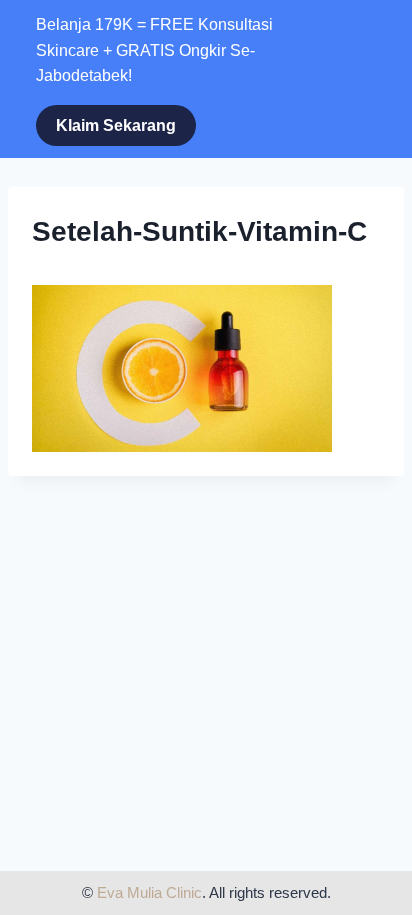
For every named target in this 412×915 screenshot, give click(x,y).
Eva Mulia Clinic (149, 892)
